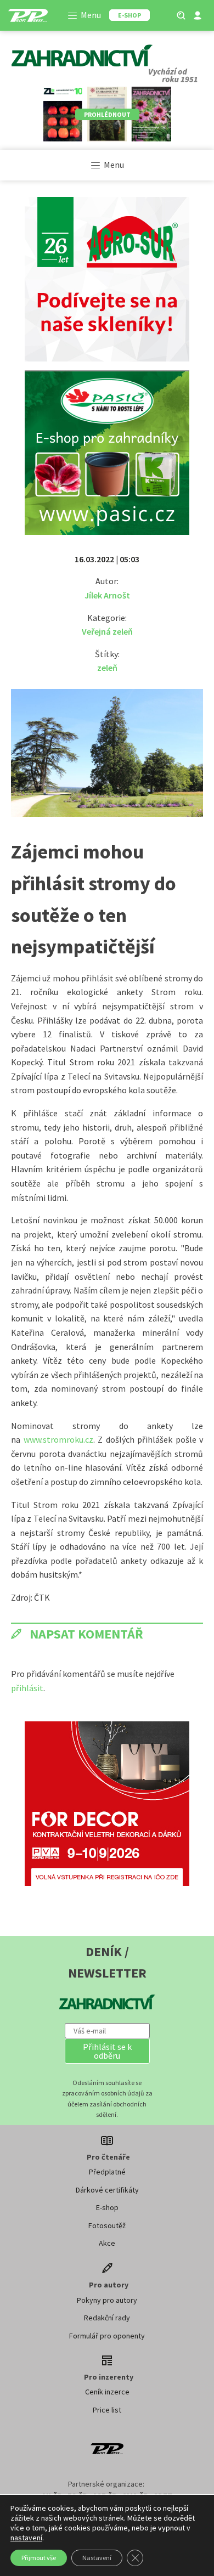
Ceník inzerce (107, 2392)
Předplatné (107, 2172)
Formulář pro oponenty (107, 2336)
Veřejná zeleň (107, 631)
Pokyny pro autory (107, 2300)
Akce (107, 2243)
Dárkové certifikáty (107, 2190)
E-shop (107, 2207)
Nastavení (97, 2558)
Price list (107, 2410)
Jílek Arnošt (107, 595)
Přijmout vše (39, 2558)
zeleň (107, 668)
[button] (107, 2051)
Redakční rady (107, 2318)
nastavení (26, 2538)
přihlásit (27, 1688)
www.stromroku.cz (58, 1439)
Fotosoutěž (107, 2225)
